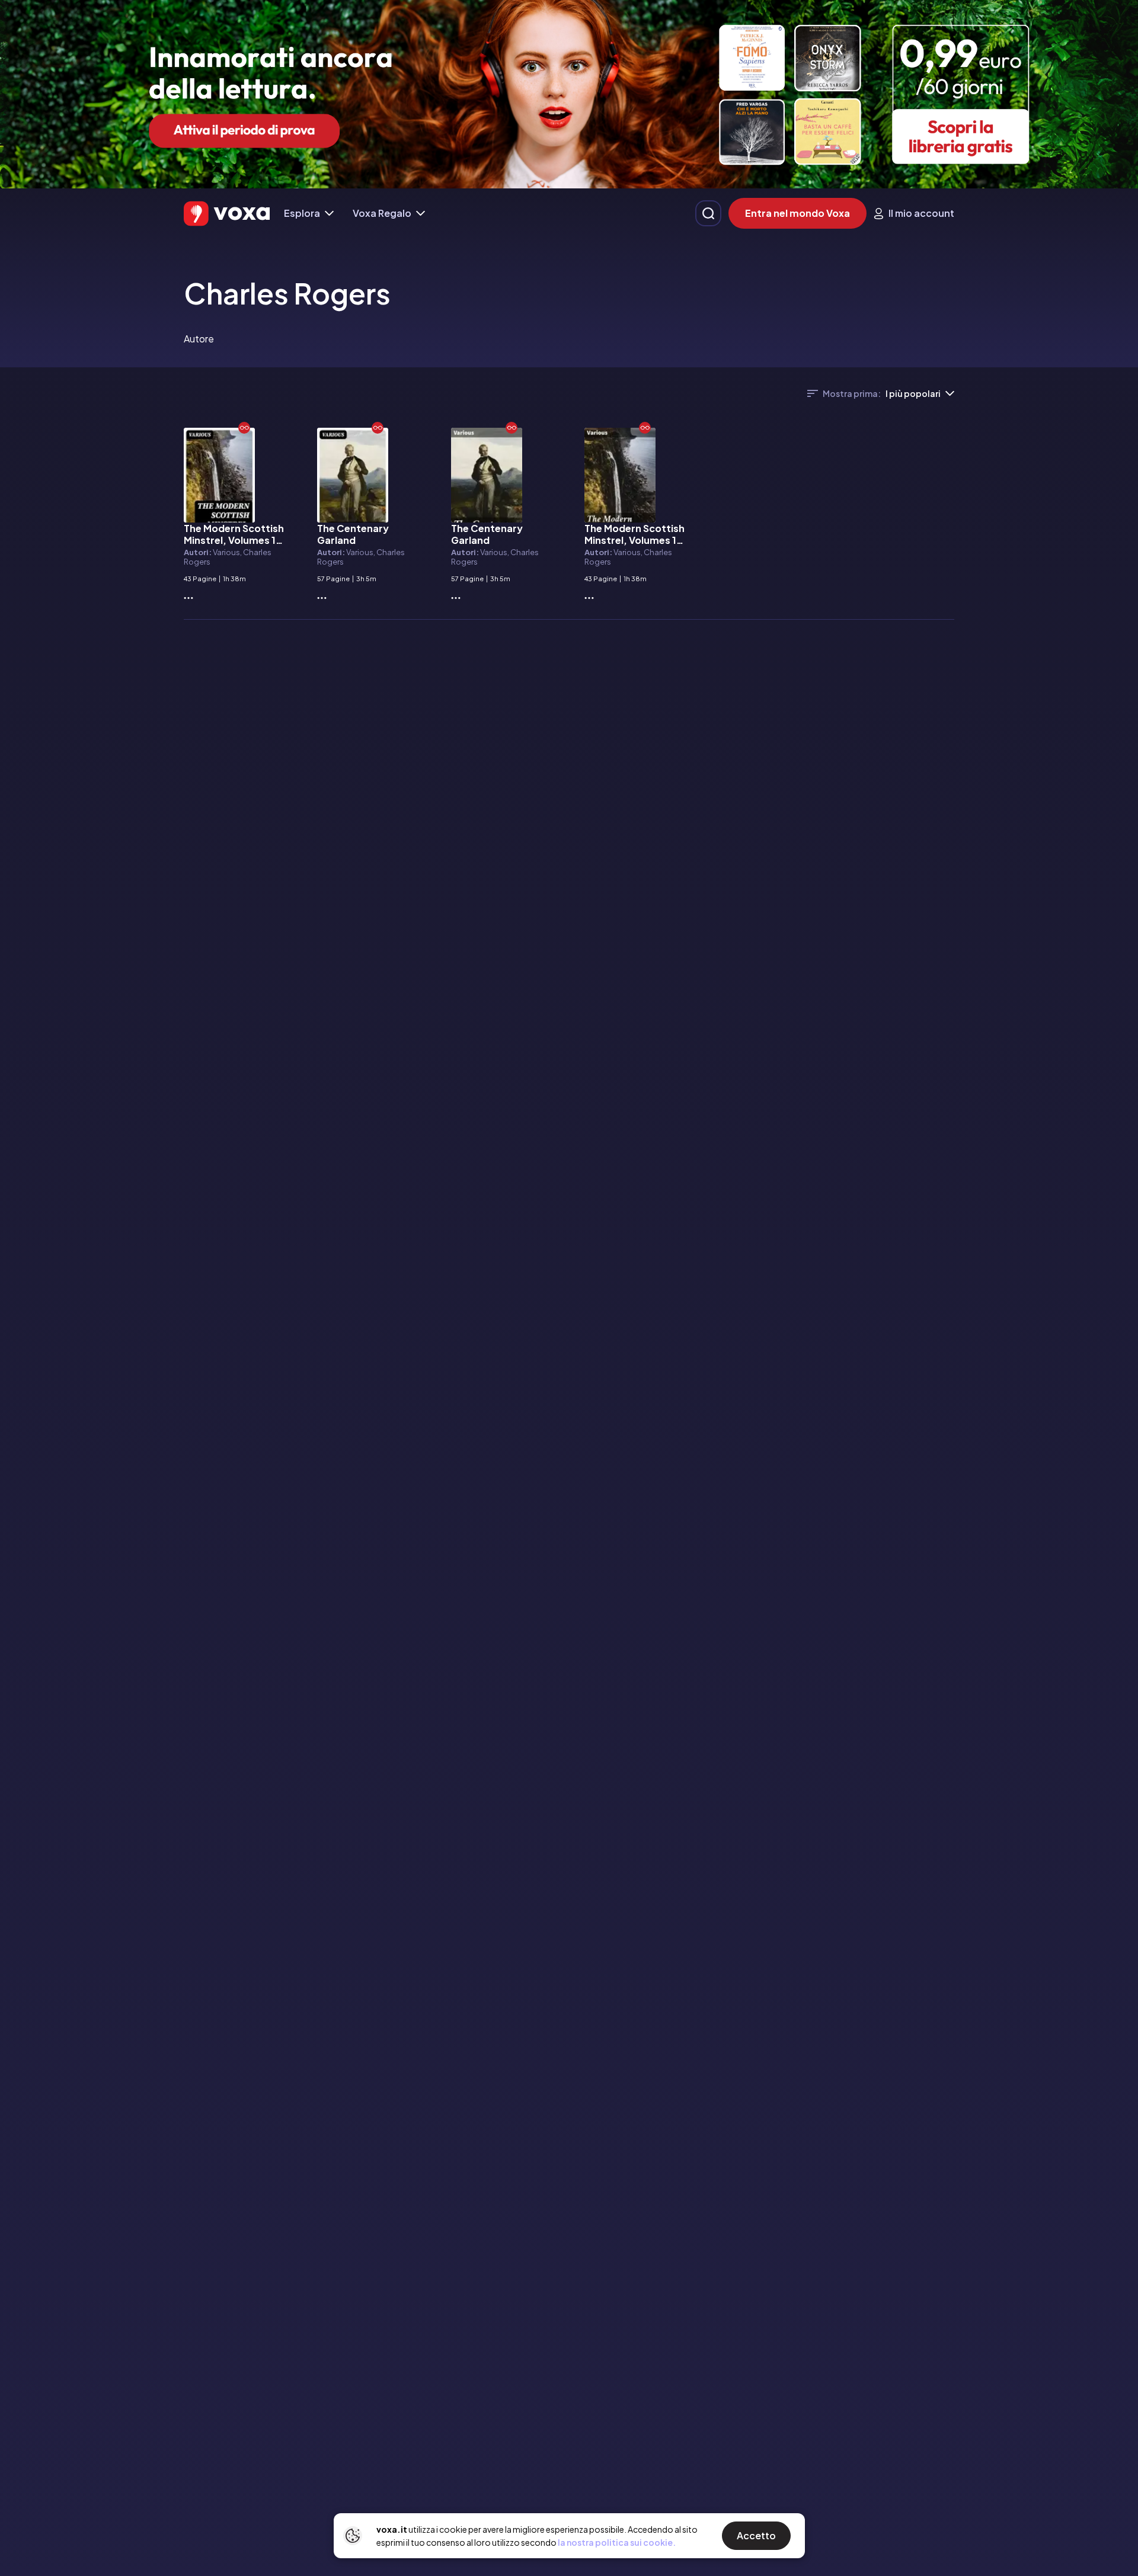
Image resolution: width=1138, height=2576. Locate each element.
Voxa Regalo (382, 213)
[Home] (227, 214)
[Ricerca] (708, 213)
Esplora (302, 213)
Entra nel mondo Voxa (797, 213)
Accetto (756, 2535)
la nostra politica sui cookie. (617, 2542)
